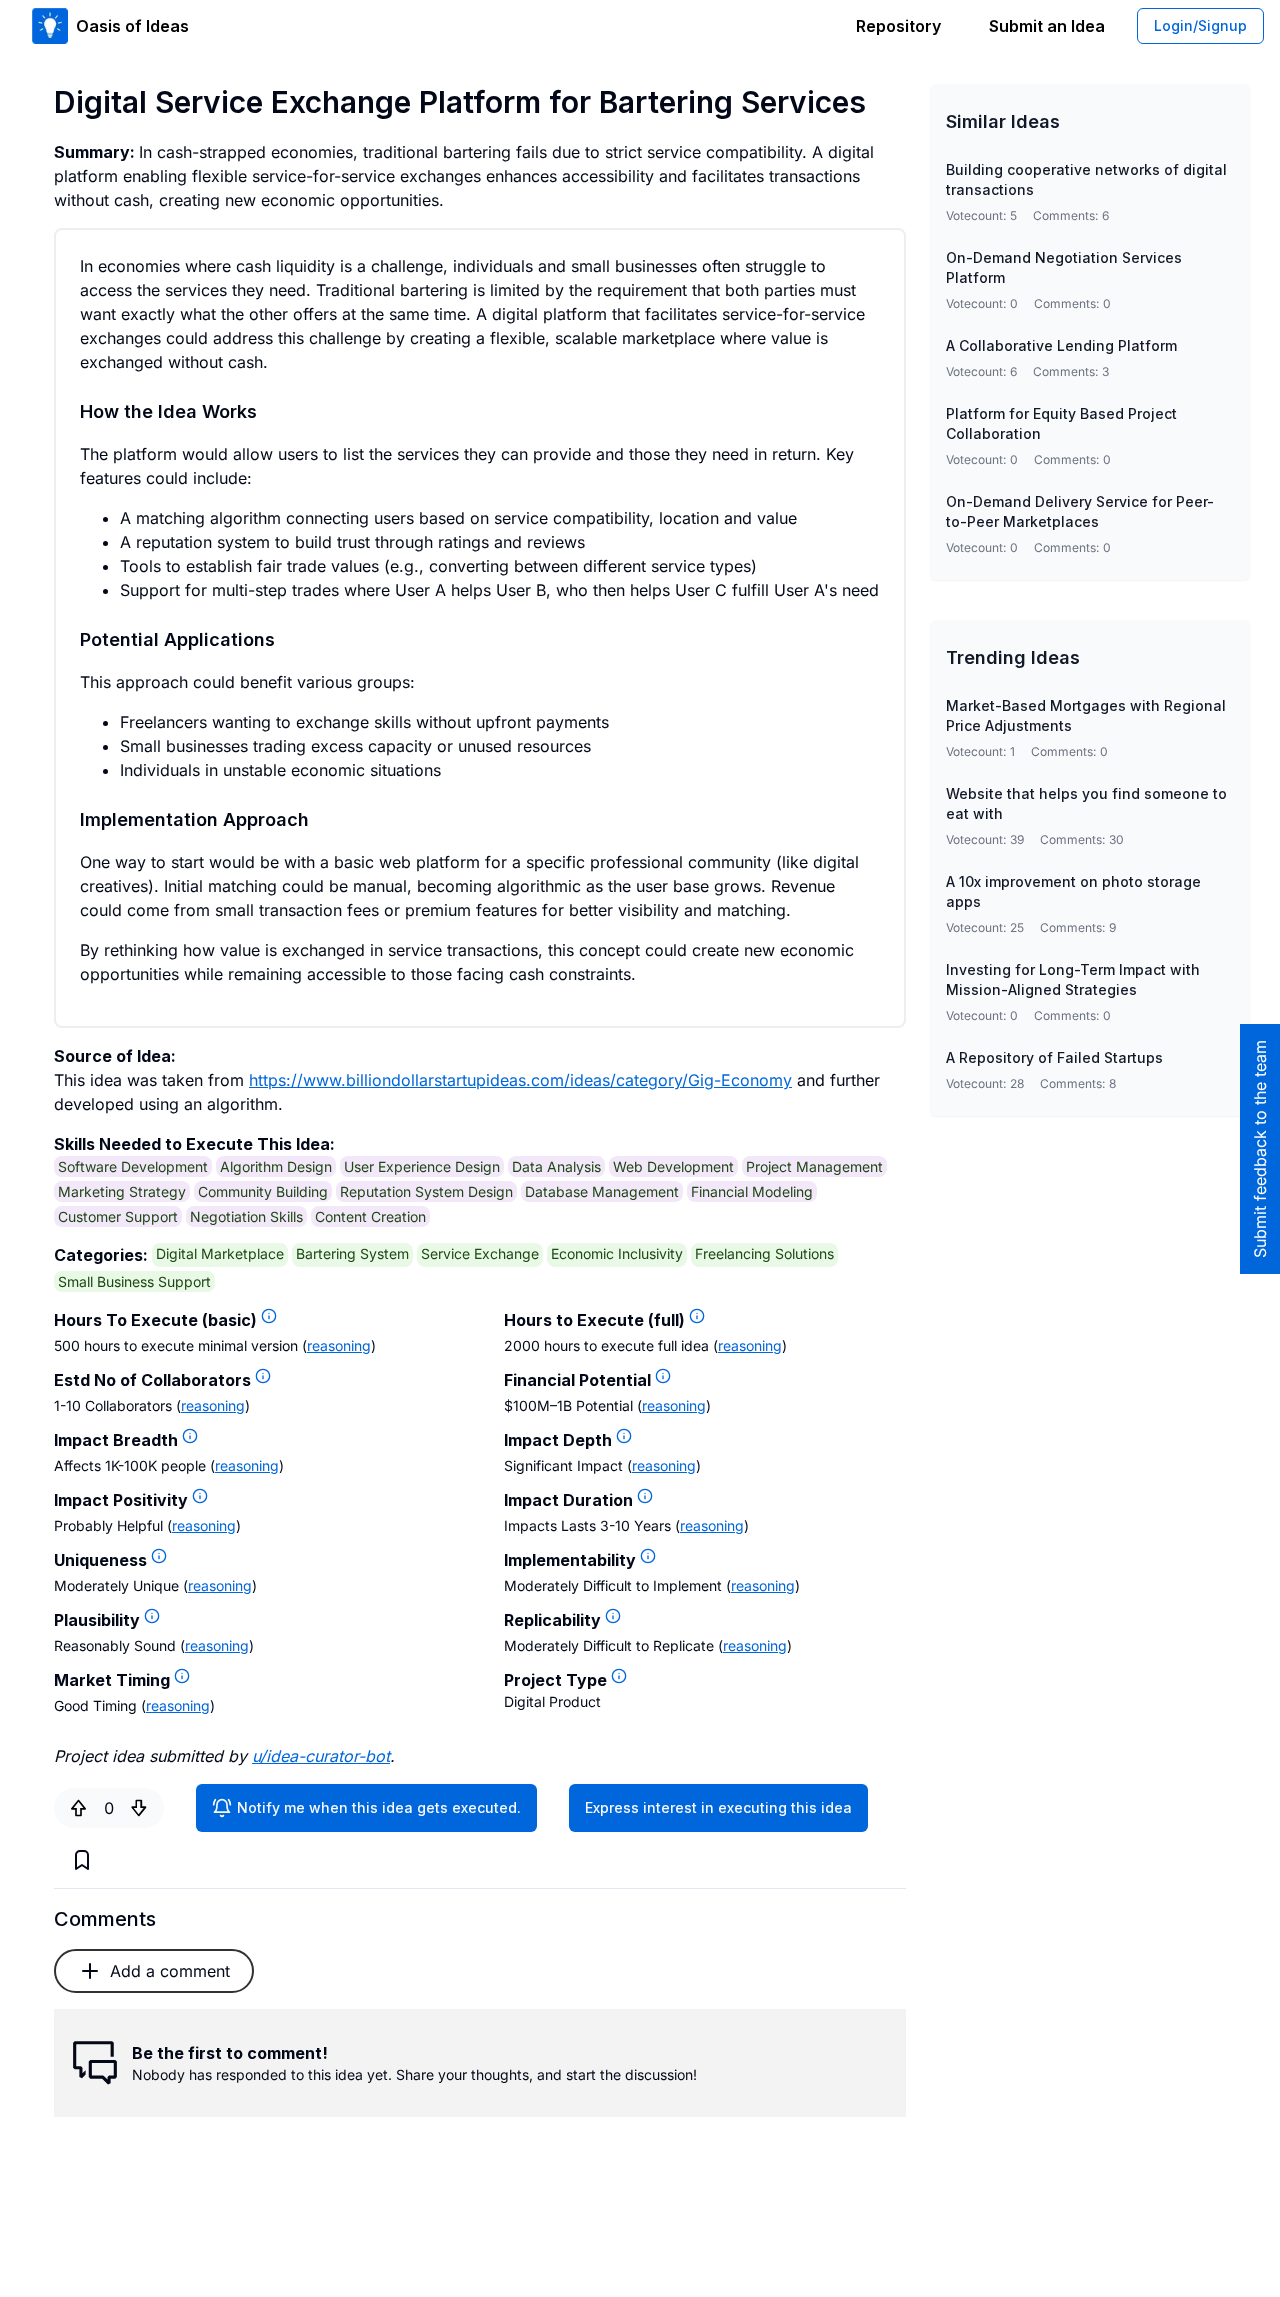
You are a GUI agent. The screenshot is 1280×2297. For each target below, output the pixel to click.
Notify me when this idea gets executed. (379, 1807)
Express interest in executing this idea (718, 1807)
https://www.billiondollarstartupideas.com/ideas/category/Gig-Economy (520, 1080)
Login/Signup (1200, 25)
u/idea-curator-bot (321, 1756)
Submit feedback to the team (1260, 1149)
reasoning (339, 1345)
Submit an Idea (1047, 26)
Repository (898, 26)
